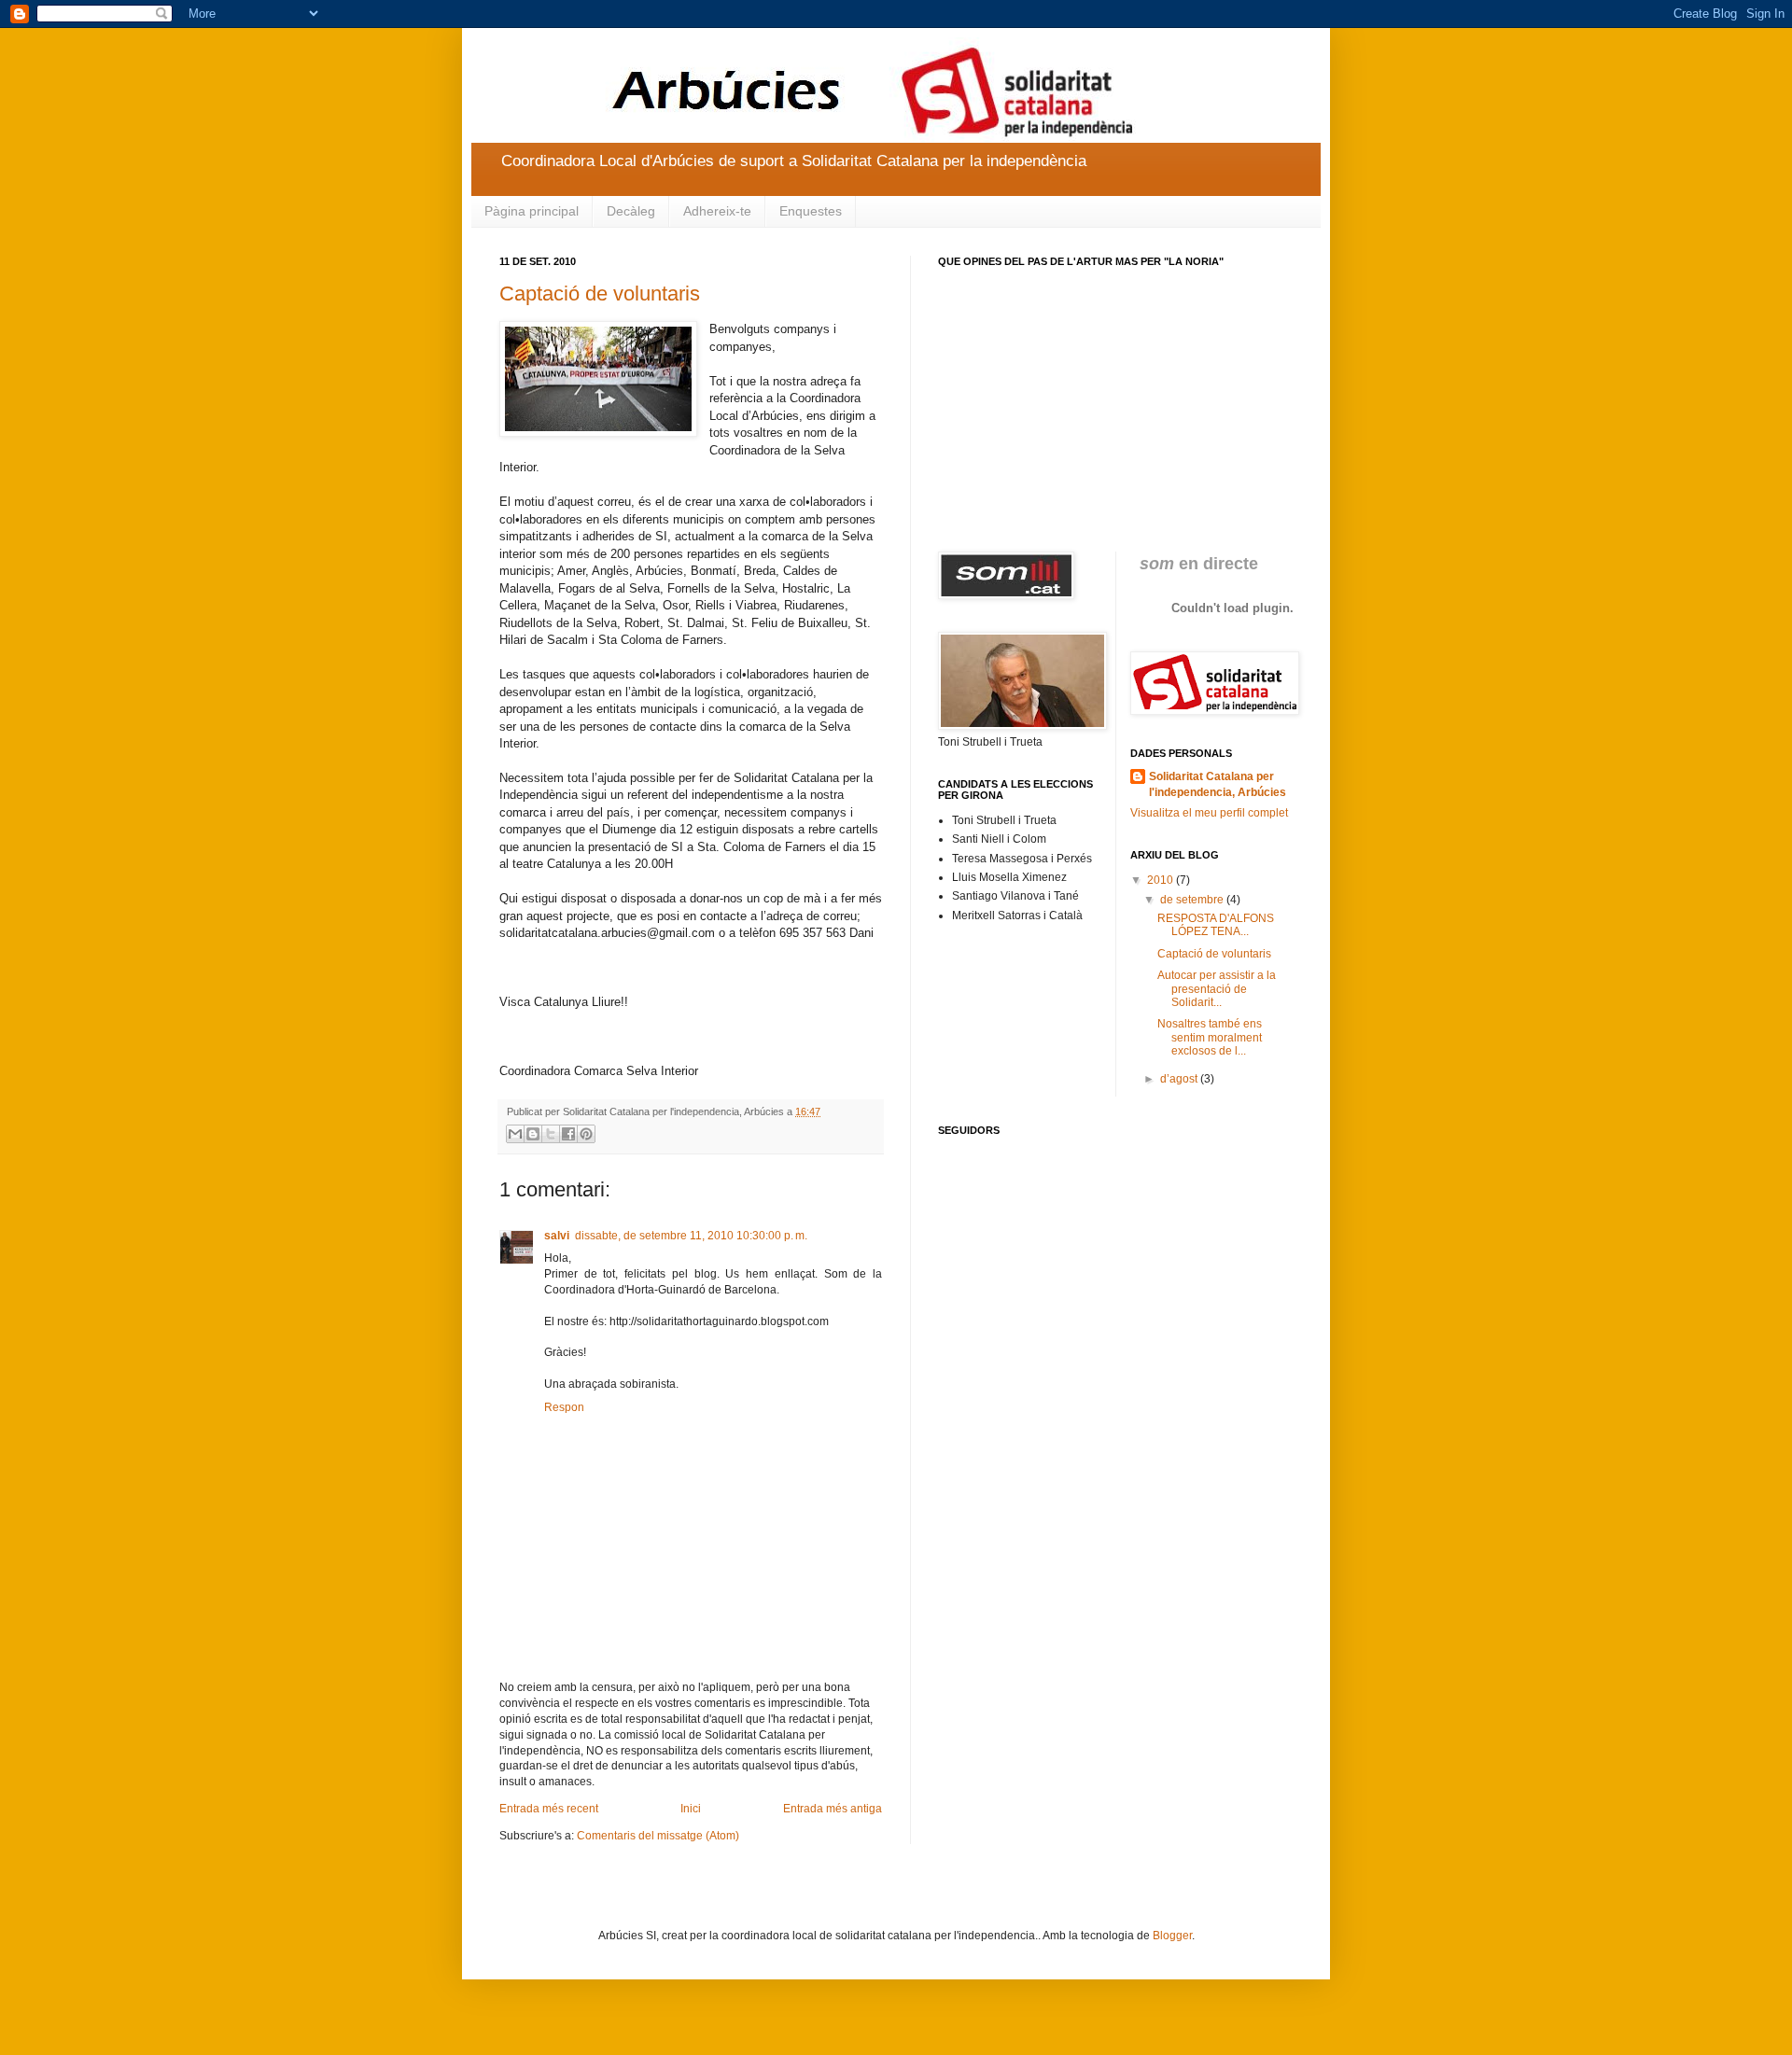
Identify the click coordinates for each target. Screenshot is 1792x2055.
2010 (1162, 880)
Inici (691, 1809)
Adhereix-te (717, 211)
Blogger (1172, 1936)
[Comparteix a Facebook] (568, 1134)
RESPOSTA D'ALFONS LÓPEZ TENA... (1216, 925)
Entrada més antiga (833, 1809)
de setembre (1193, 900)
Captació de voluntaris (600, 294)
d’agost (1180, 1079)
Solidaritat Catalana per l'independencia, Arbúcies (1218, 784)
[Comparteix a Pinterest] (586, 1134)
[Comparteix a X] (551, 1134)
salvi (557, 1236)
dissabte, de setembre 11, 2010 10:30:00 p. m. (691, 1236)
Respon (564, 1407)
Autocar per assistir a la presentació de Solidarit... (1217, 989)
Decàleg (631, 211)
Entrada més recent (549, 1809)
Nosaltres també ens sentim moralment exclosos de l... (1210, 1037)
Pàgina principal (532, 211)
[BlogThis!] (533, 1134)
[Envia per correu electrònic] (515, 1134)
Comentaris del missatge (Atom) (658, 1836)
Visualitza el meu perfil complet (1209, 813)
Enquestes (811, 211)
